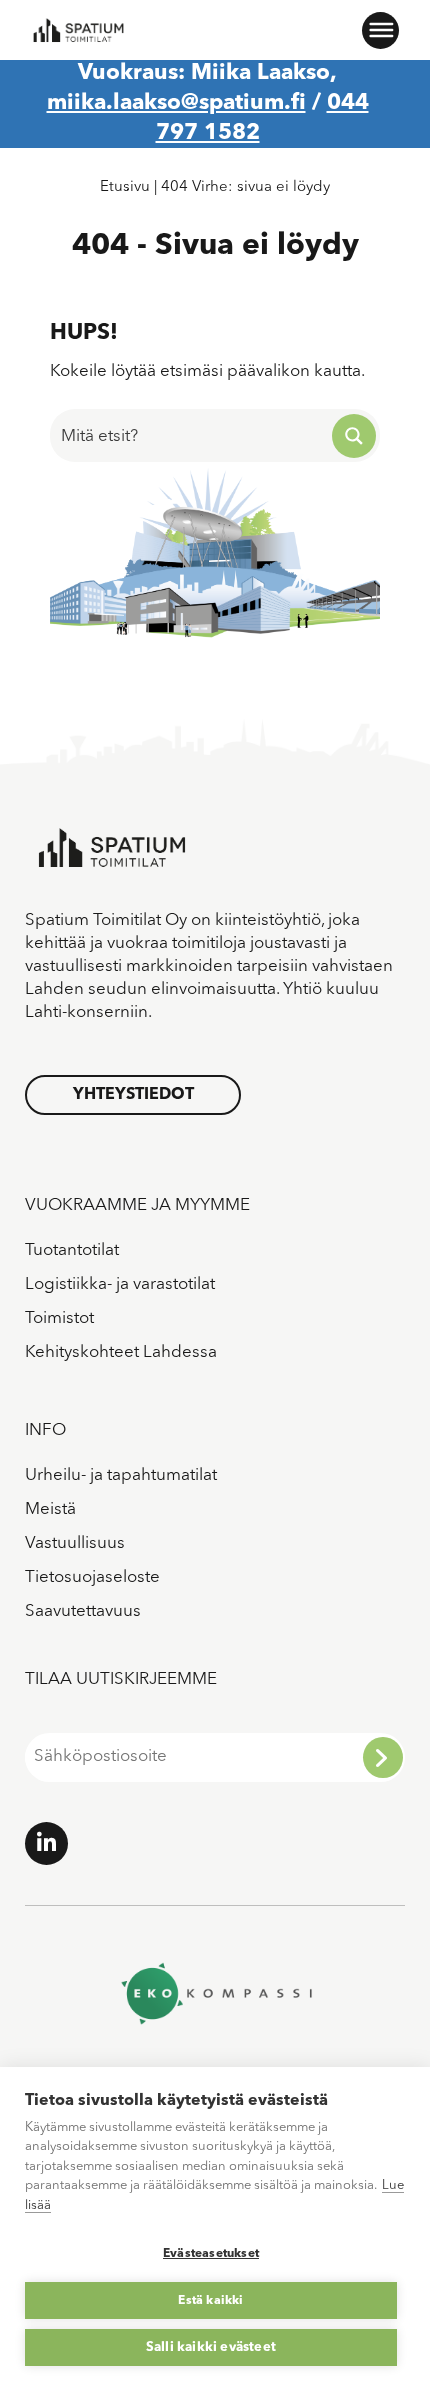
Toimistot (59, 1318)
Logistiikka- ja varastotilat (120, 1284)
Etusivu (125, 187)
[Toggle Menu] (380, 30)
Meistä (50, 1509)
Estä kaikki (210, 2301)
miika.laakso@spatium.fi (176, 103)
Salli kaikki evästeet (211, 2347)
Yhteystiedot (133, 1095)
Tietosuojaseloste (92, 1577)
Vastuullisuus (75, 1543)
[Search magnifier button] (354, 436)
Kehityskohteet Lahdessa (121, 1352)
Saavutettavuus (83, 1611)
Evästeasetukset (211, 2254)
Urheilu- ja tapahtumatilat (121, 1475)
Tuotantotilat (72, 1250)
